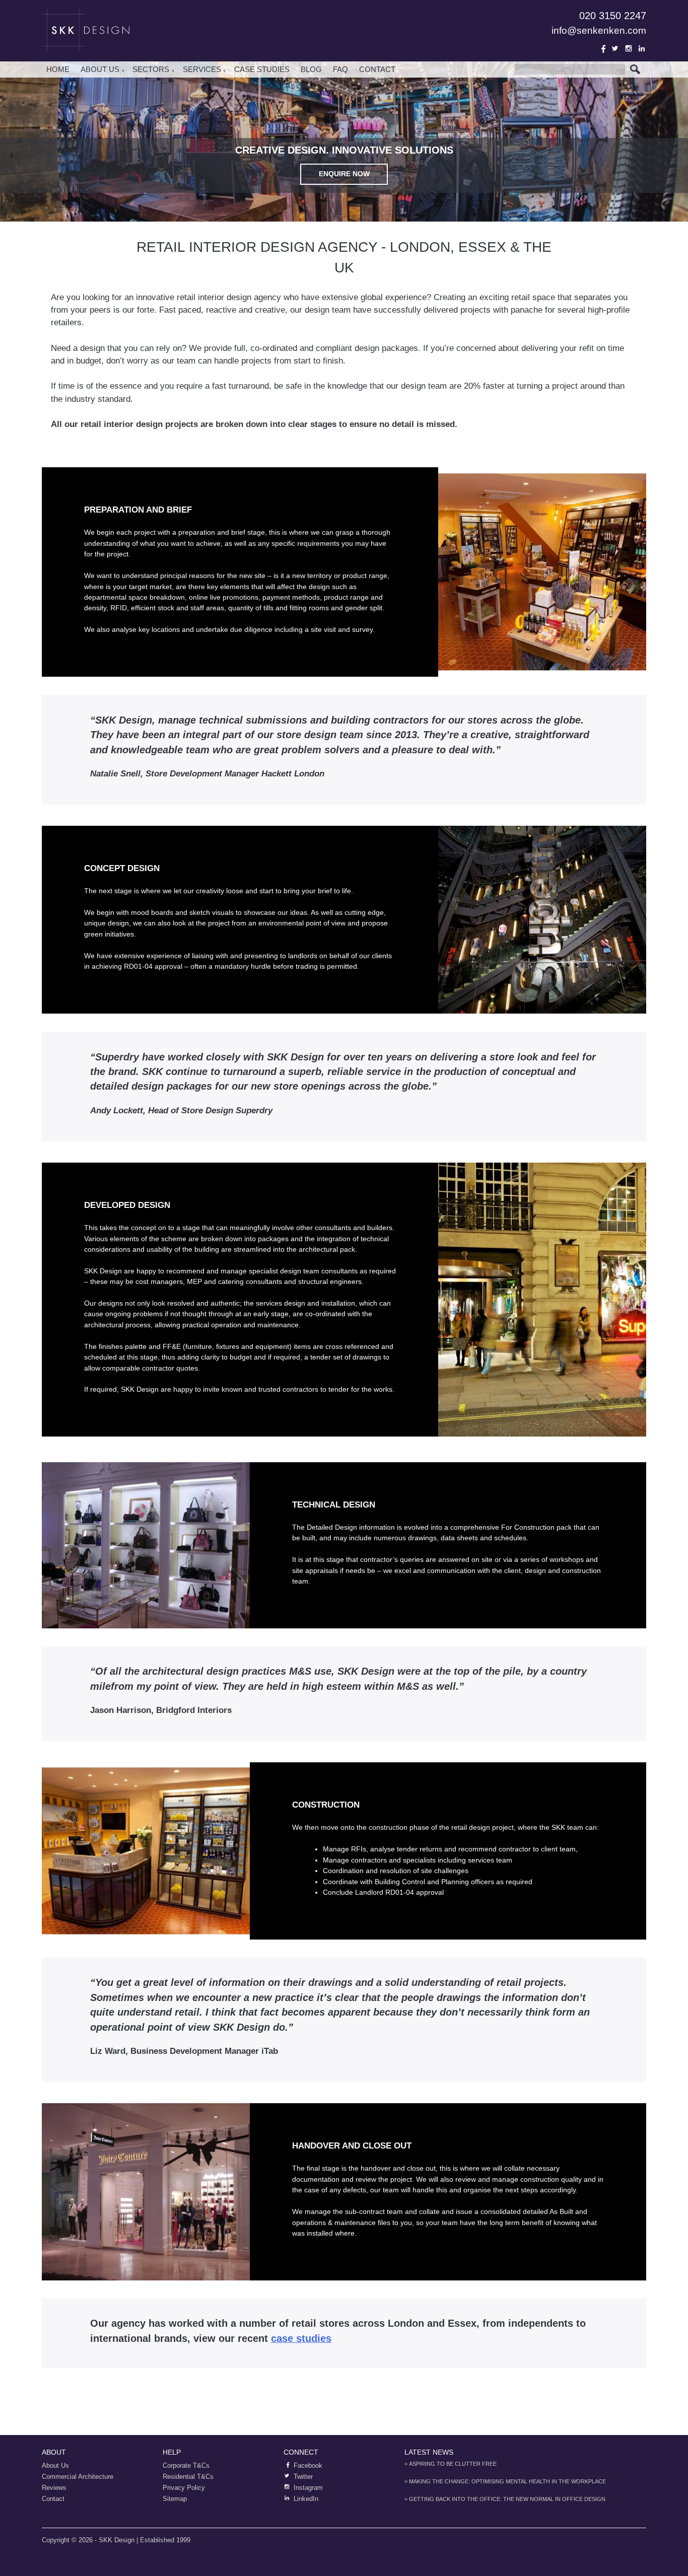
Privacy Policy (184, 2488)
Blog (311, 69)
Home (58, 69)
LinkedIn (642, 48)
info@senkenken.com (599, 30)
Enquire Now (344, 174)
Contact (377, 69)
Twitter (615, 48)
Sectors (151, 69)
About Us (100, 69)
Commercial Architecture (78, 2477)
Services (202, 69)
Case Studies (262, 69)
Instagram (629, 48)
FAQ (340, 69)
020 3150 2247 (613, 16)
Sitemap (175, 2499)
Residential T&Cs (188, 2477)
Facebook (602, 48)
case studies (301, 2338)
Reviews (54, 2488)
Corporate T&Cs (186, 2465)
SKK (87, 30)
